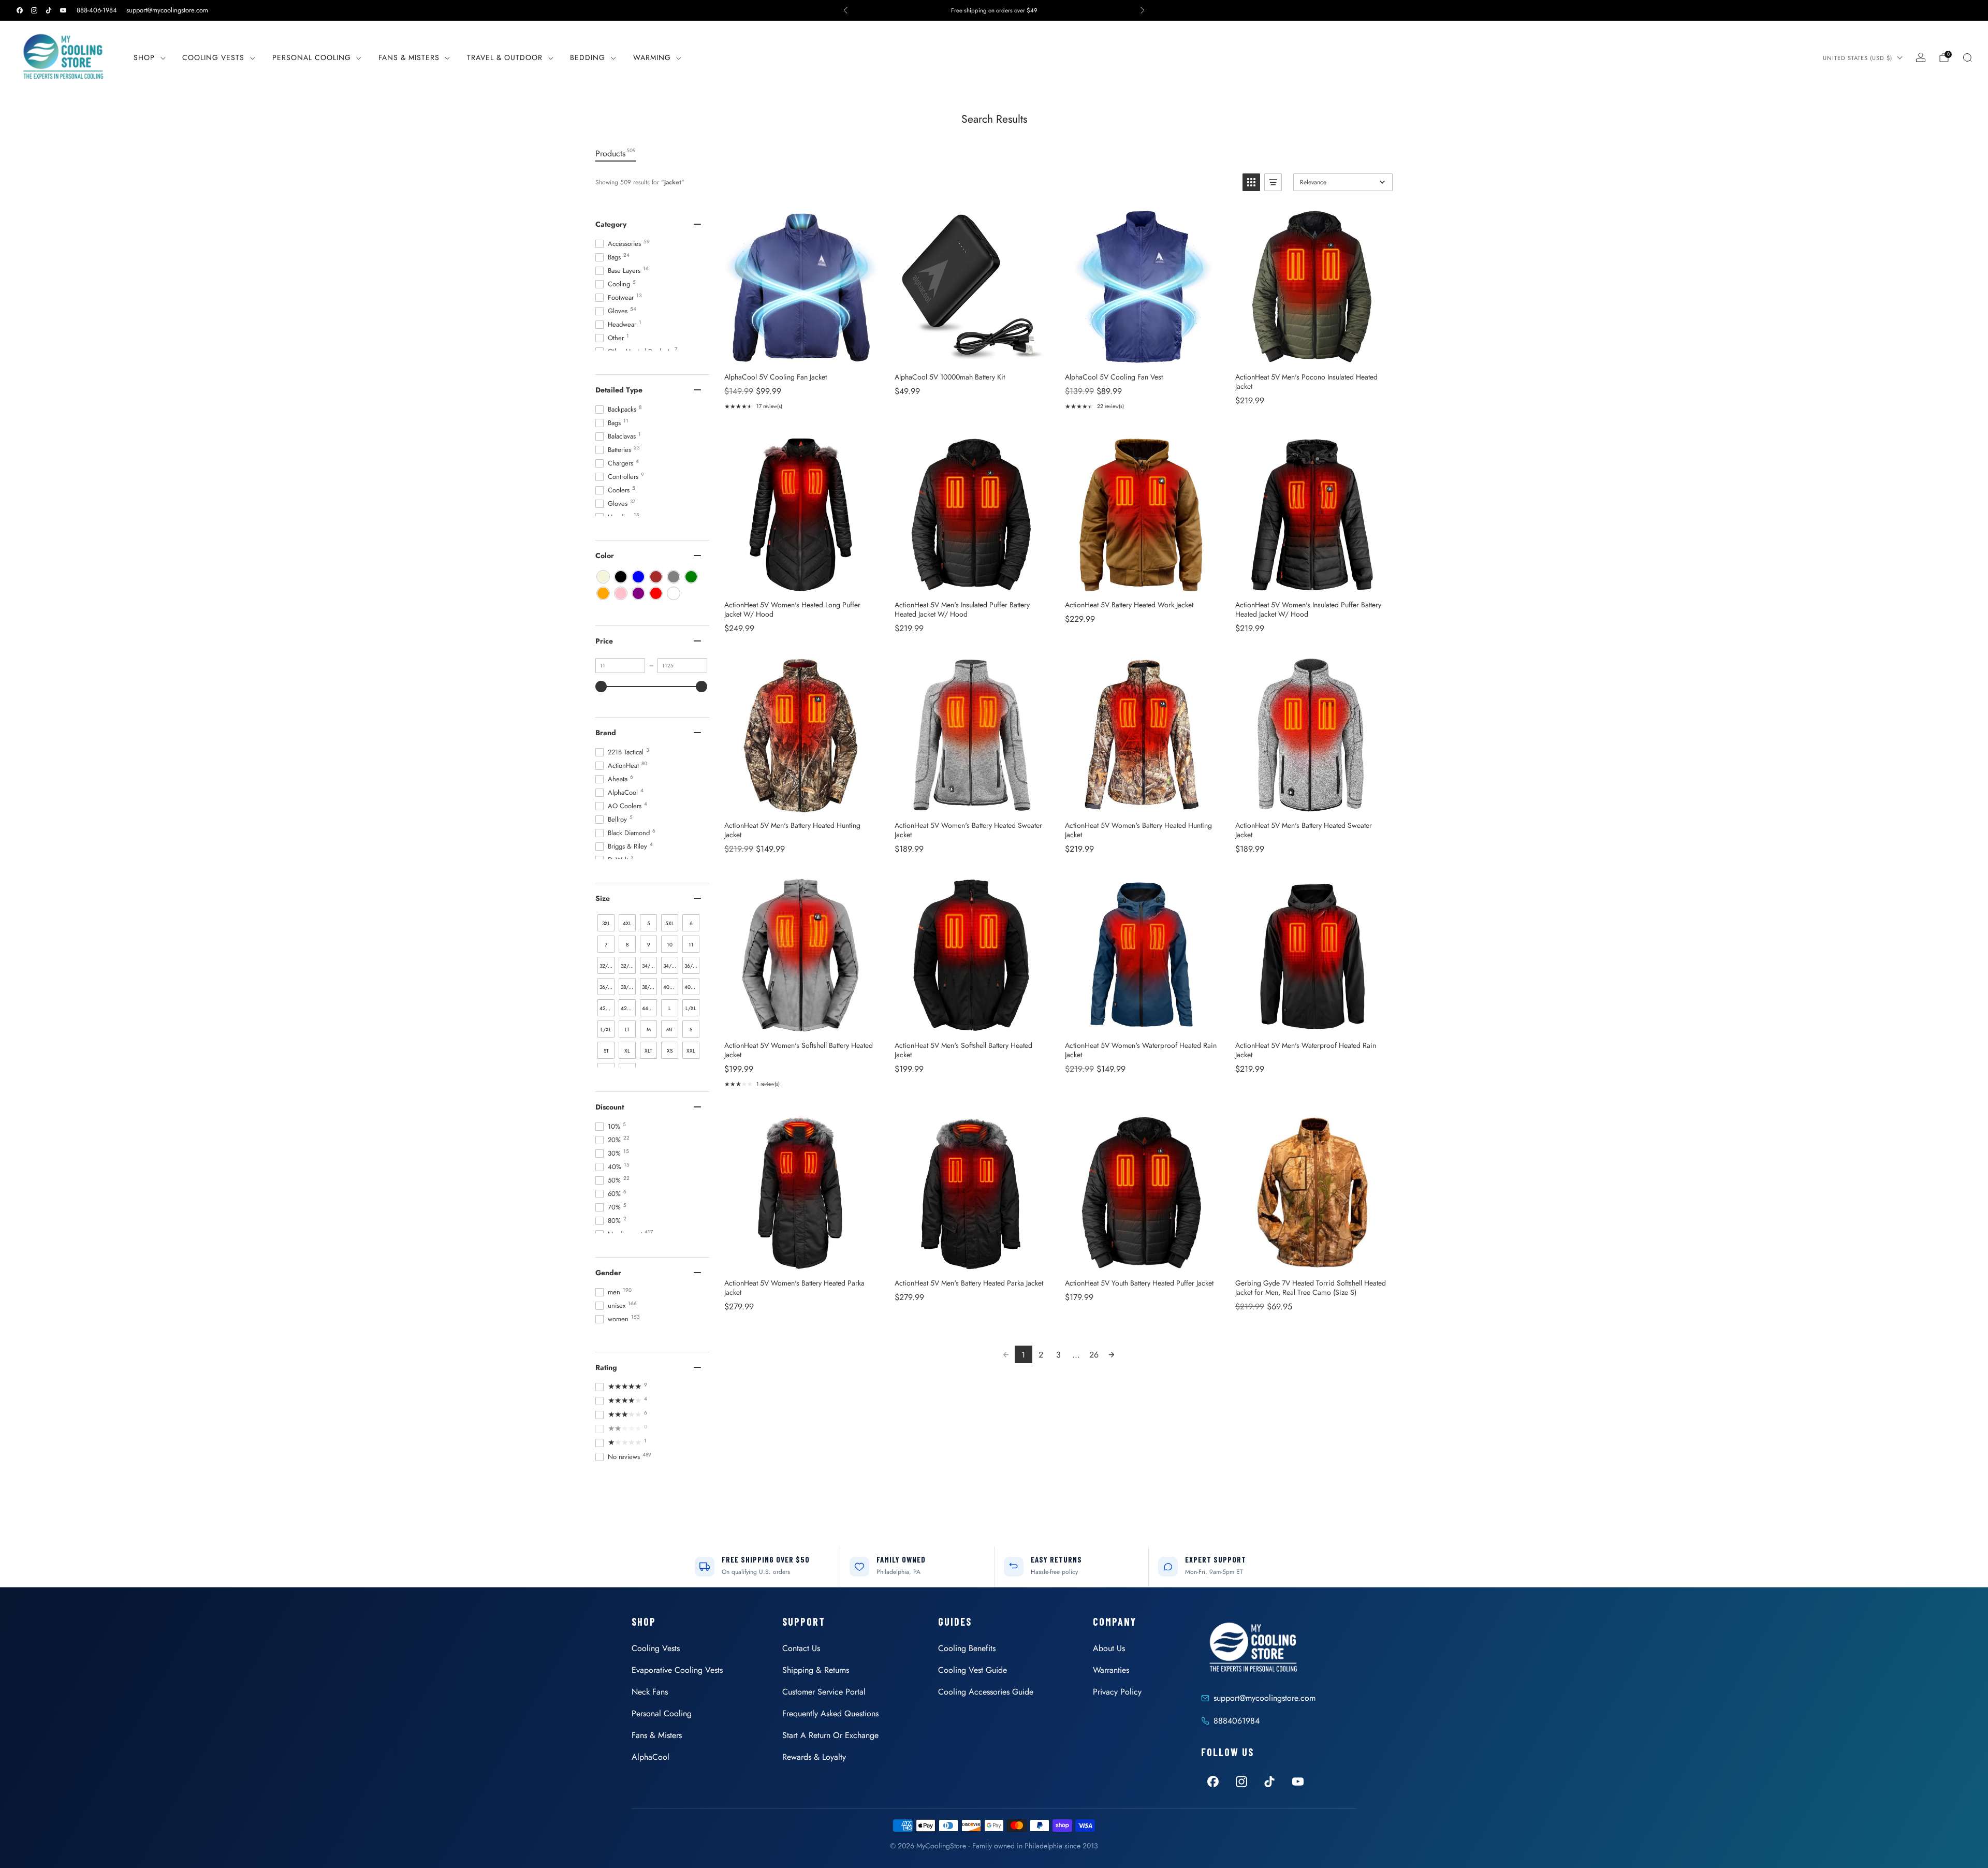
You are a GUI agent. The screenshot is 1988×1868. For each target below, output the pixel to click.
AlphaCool (651, 1757)
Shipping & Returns (816, 1670)
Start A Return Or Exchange (830, 1735)
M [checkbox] (649, 1030)
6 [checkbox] (691, 923)
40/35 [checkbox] (692, 987)
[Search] (1967, 57)
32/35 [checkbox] (628, 966)
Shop (144, 57)
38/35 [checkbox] (649, 987)
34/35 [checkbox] (670, 966)
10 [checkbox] (670, 945)
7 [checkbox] (606, 945)
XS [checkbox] (670, 1051)
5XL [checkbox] (670, 923)
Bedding (588, 57)
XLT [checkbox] (648, 1051)
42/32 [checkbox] (607, 1008)
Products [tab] (616, 153)
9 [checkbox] (649, 945)
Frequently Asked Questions (830, 1713)
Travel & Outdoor (505, 57)
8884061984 (1237, 1721)
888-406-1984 (97, 10)
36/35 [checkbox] (606, 987)
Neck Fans (650, 1692)
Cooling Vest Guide (973, 1670)
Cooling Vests (213, 57)
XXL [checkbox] (691, 1051)
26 (1094, 1355)
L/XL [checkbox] (691, 1008)
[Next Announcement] (1143, 10)
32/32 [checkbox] (606, 966)
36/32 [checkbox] (691, 966)
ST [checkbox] (606, 1051)
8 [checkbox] (627, 945)
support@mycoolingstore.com (167, 10)
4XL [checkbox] (627, 923)
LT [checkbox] (627, 1030)
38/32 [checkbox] (627, 987)
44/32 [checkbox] (649, 1008)
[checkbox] (603, 577)
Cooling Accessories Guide (986, 1692)
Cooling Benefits (967, 1648)
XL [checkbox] (627, 1051)
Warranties (1111, 1670)
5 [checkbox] (649, 923)
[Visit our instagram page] (34, 10)
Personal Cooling (312, 57)
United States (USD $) (1858, 58)
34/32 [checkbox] (649, 966)
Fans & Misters (409, 57)
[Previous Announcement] (845, 10)
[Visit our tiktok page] (49, 10)
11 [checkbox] (691, 945)
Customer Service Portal (824, 1692)
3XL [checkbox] (606, 923)
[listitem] (994, 10)
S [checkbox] (691, 1030)
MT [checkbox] (670, 1030)
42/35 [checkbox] (628, 1008)
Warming (652, 57)
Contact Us (801, 1648)
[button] (1251, 182)
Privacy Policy (1117, 1692)
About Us (1109, 1648)
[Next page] (1112, 1354)
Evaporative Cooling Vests (677, 1670)
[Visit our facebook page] (20, 10)
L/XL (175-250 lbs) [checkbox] (606, 1032)
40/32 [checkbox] (670, 987)
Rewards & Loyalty (814, 1757)
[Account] (1921, 57)
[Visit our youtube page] (63, 10)
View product (801, 353)
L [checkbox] (670, 1008)
